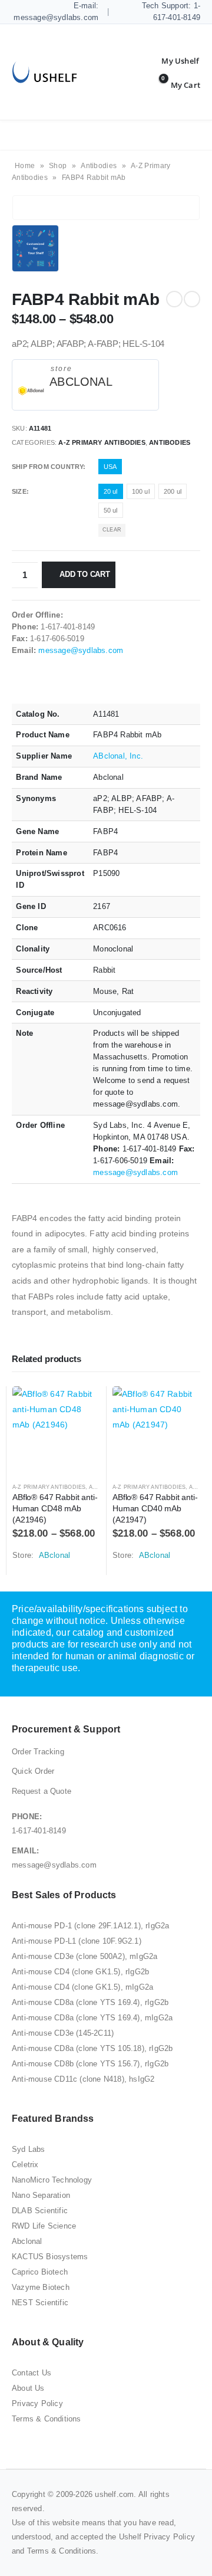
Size (19, 491)
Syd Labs (29, 2149)
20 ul (111, 491)
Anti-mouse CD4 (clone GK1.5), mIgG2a (82, 1987)
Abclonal (27, 2241)
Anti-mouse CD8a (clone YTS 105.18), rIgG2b (92, 2048)
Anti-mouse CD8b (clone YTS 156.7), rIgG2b (90, 2064)
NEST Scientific (40, 2303)
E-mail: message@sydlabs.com (56, 12)
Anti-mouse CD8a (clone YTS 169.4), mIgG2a (92, 2018)
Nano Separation (41, 2195)
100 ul (141, 491)
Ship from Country (47, 467)
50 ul (111, 510)
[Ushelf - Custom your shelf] (44, 72)
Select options (81, 1406)
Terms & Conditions (47, 2419)
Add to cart (85, 574)
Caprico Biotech (40, 2272)
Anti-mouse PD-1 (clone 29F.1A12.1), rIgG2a (90, 1926)
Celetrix (25, 2165)
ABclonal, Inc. (118, 756)
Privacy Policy (37, 2403)
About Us (28, 2388)
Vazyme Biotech (41, 2287)
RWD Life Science (44, 2226)
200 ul (173, 491)
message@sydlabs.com (81, 650)
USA (110, 467)
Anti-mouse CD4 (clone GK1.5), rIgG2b (80, 1972)
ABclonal (81, 382)
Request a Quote (42, 1791)
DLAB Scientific (40, 2211)
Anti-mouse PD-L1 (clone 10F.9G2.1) (77, 1941)
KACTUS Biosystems (50, 2257)
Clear (112, 530)
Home (25, 166)
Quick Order (33, 1771)
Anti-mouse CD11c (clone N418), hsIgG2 (83, 2079)
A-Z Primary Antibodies (102, 442)
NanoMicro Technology (52, 2180)
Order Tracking (38, 1752)
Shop (58, 166)
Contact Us (32, 2373)
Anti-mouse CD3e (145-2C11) (63, 2033)
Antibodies (99, 166)
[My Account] (171, 61)
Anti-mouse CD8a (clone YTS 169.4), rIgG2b (90, 2002)
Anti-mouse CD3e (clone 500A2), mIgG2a (85, 1956)
